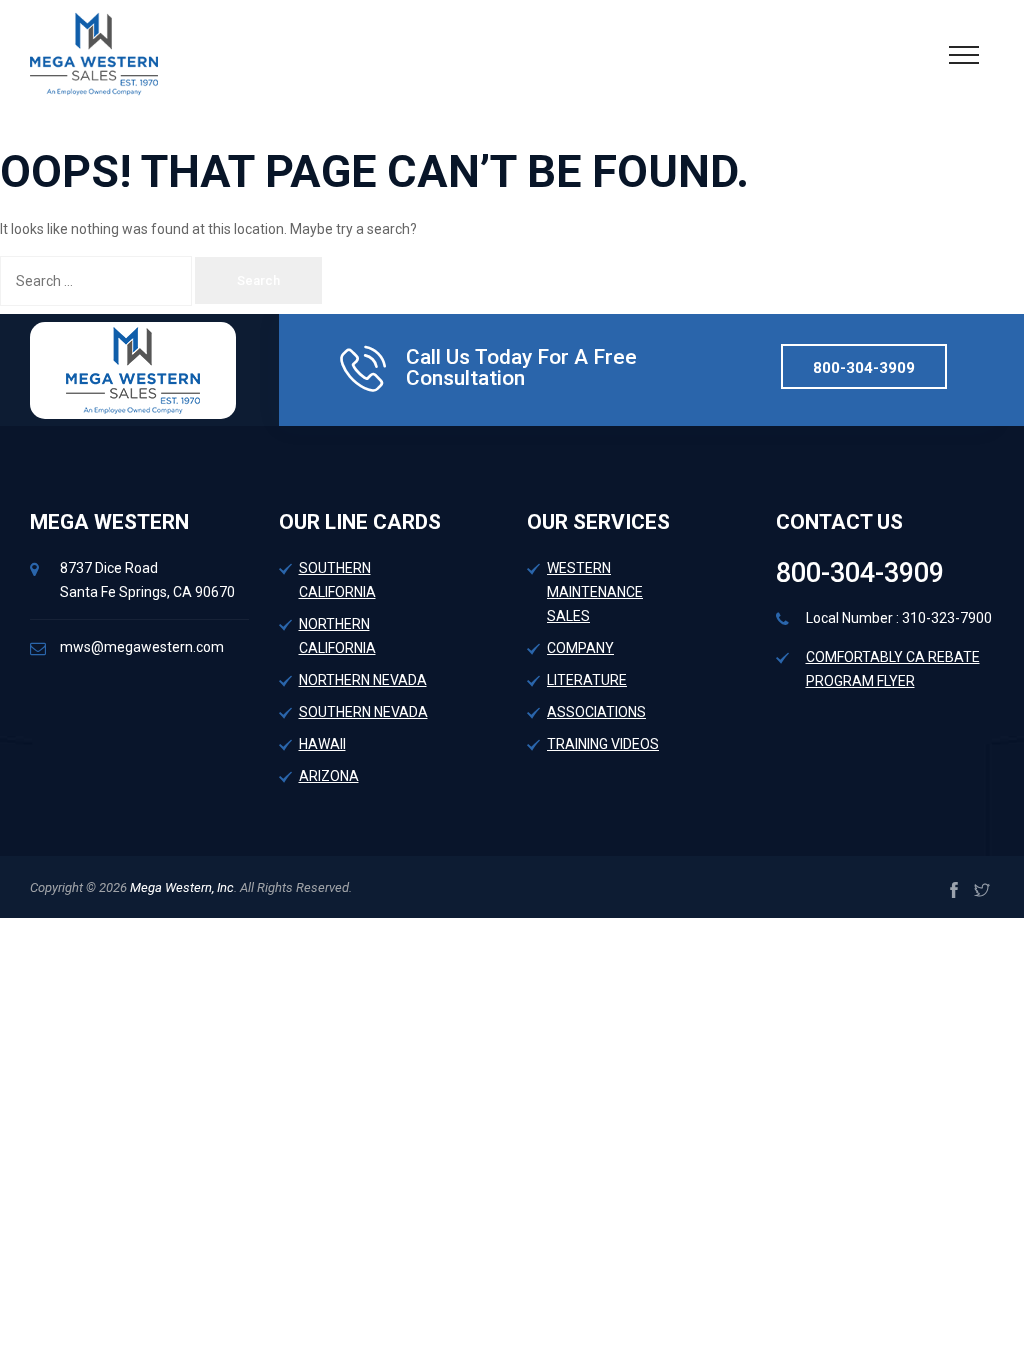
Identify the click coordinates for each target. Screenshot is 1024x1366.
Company (580, 648)
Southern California (337, 580)
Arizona (329, 776)
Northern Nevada (363, 680)
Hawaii (322, 744)
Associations (596, 712)
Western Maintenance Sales (595, 592)
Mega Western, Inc (180, 887)
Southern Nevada (363, 712)
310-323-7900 (947, 618)
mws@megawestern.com (142, 647)
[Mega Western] (94, 53)
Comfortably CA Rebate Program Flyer (893, 669)
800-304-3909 (864, 368)
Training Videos (603, 744)
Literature (587, 680)
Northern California (337, 636)
